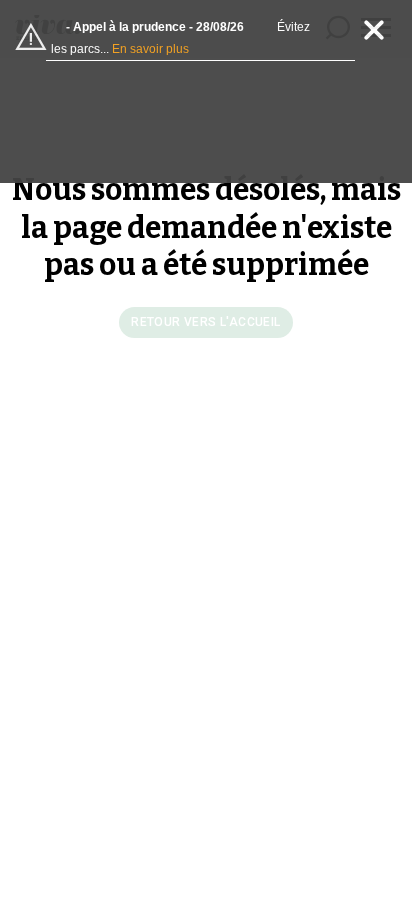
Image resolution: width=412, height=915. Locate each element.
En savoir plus (150, 49)
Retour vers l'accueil (205, 322)
